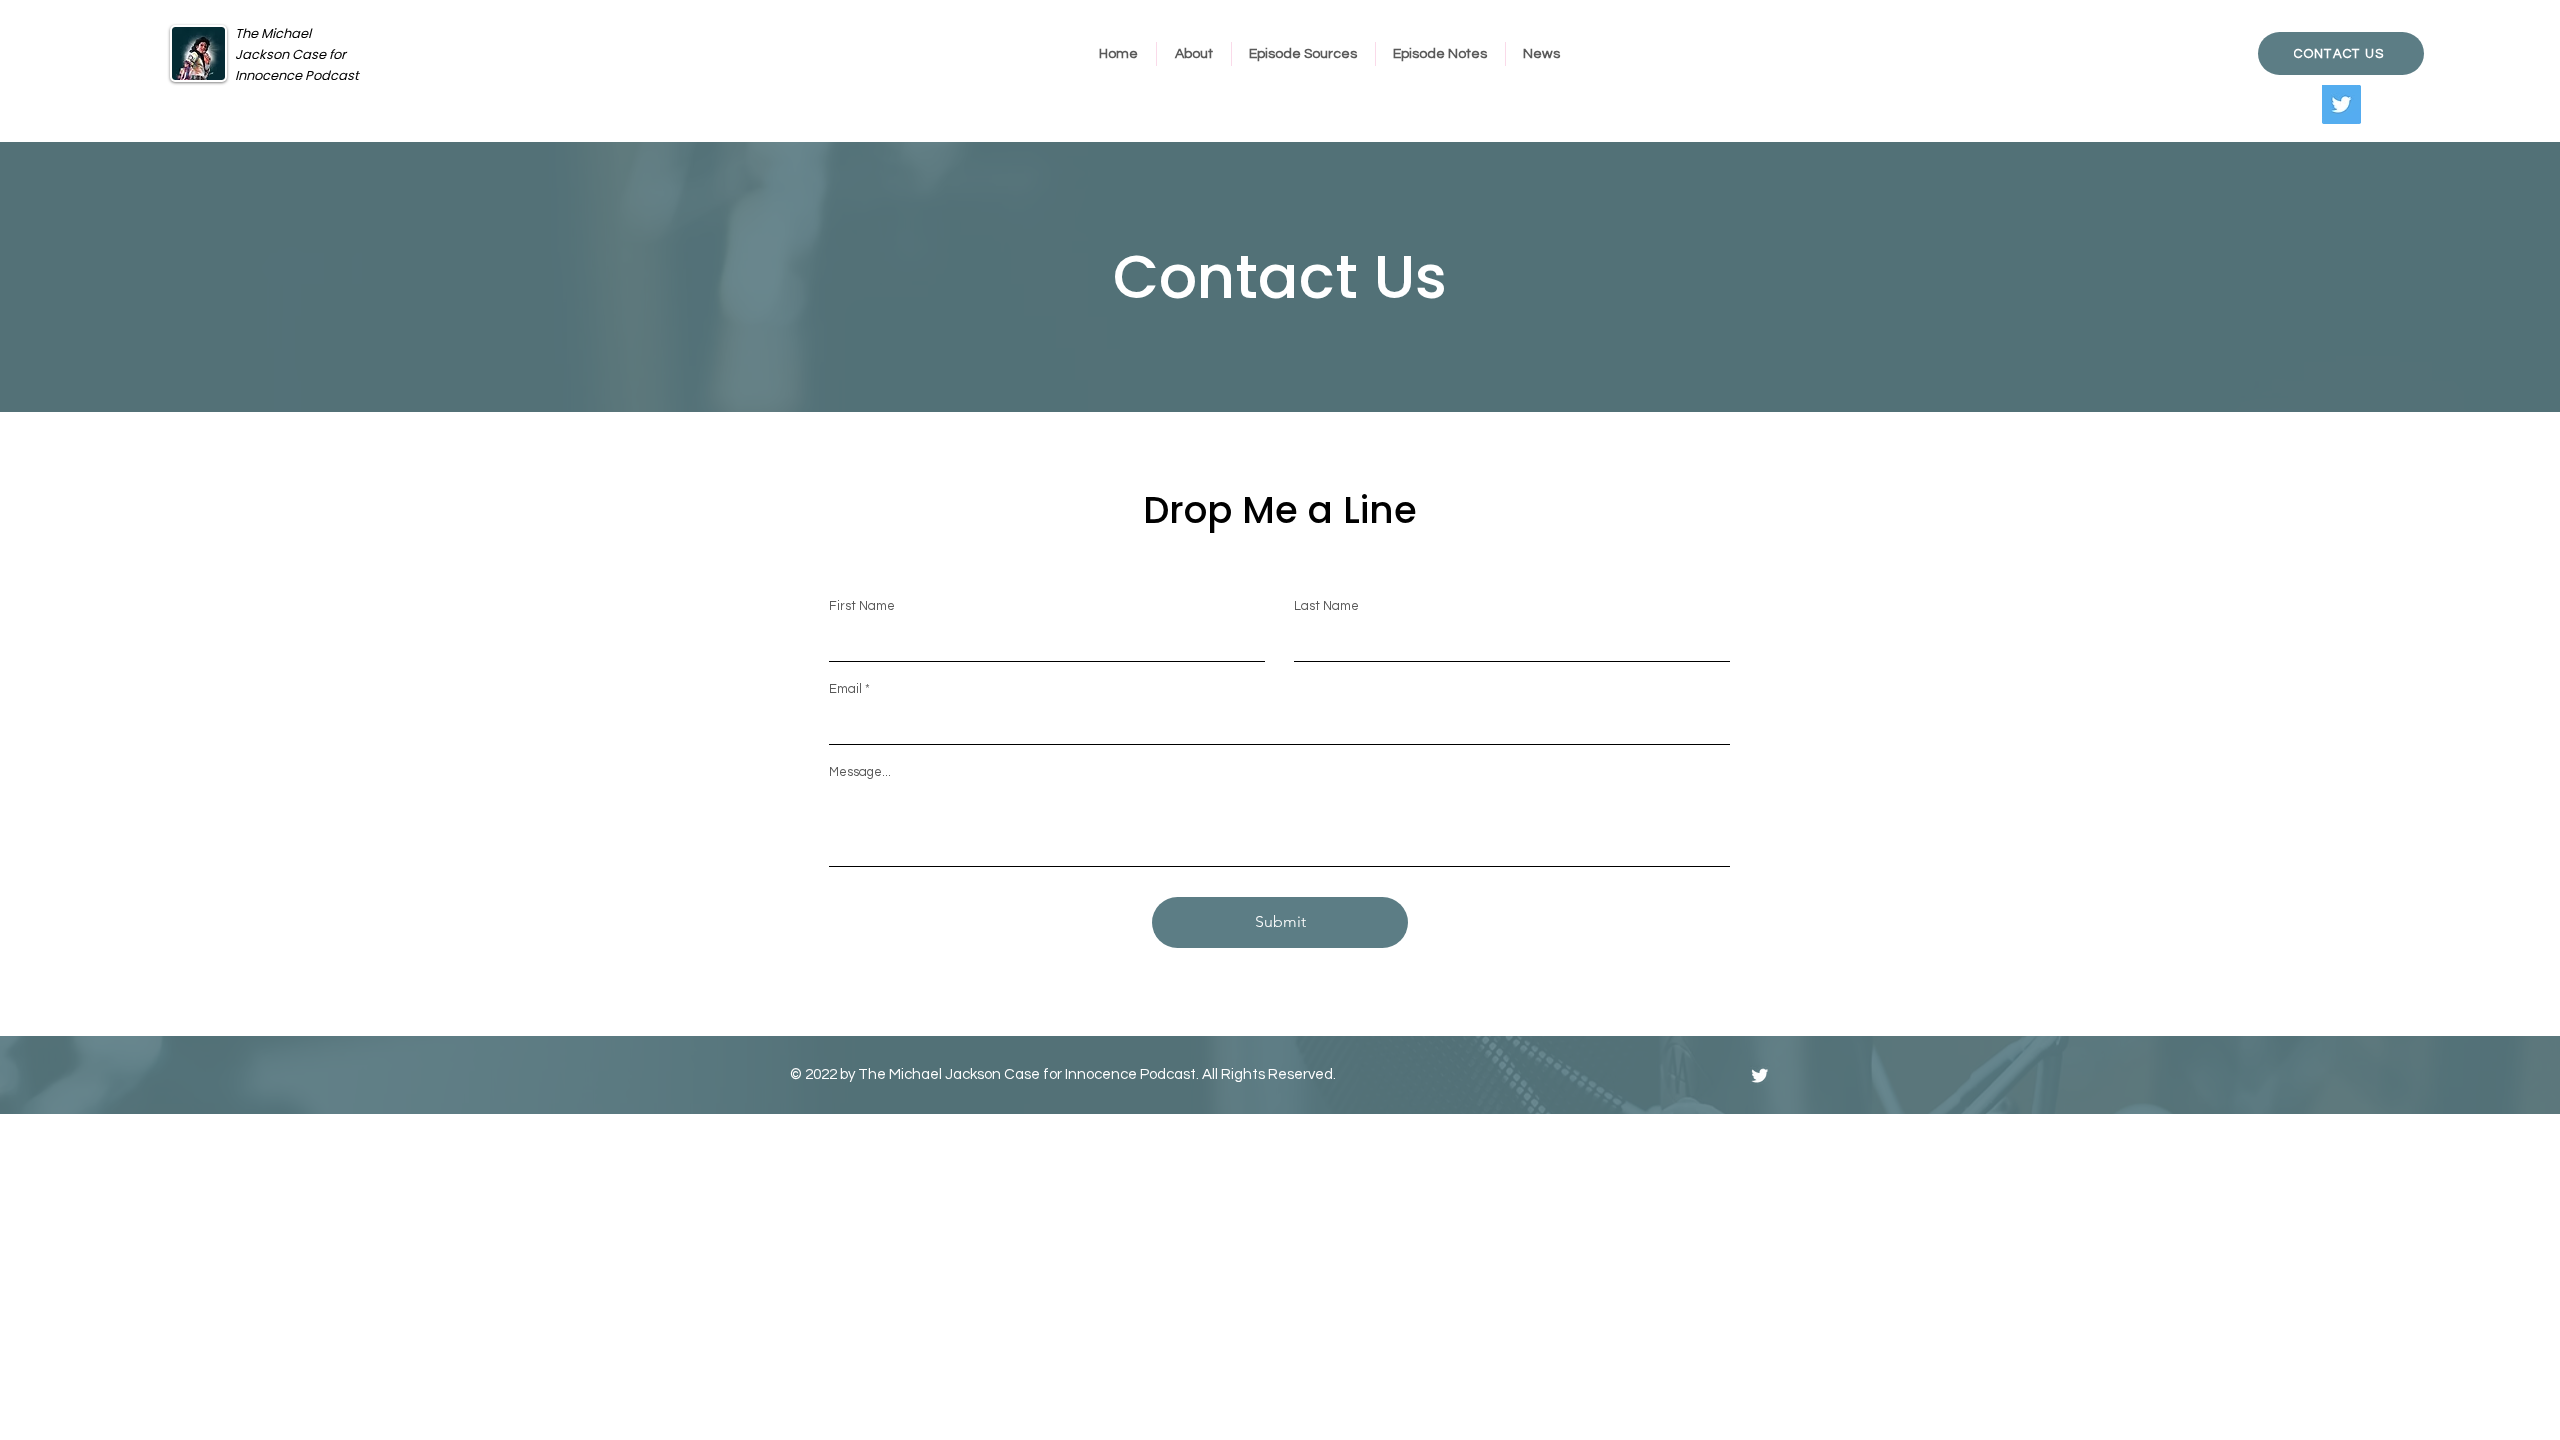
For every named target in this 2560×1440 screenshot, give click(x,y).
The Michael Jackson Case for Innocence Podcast (297, 54)
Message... (860, 772)
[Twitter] (2341, 104)
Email (845, 689)
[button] (1193, 54)
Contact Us (1280, 277)
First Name (862, 606)
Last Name (1326, 606)
